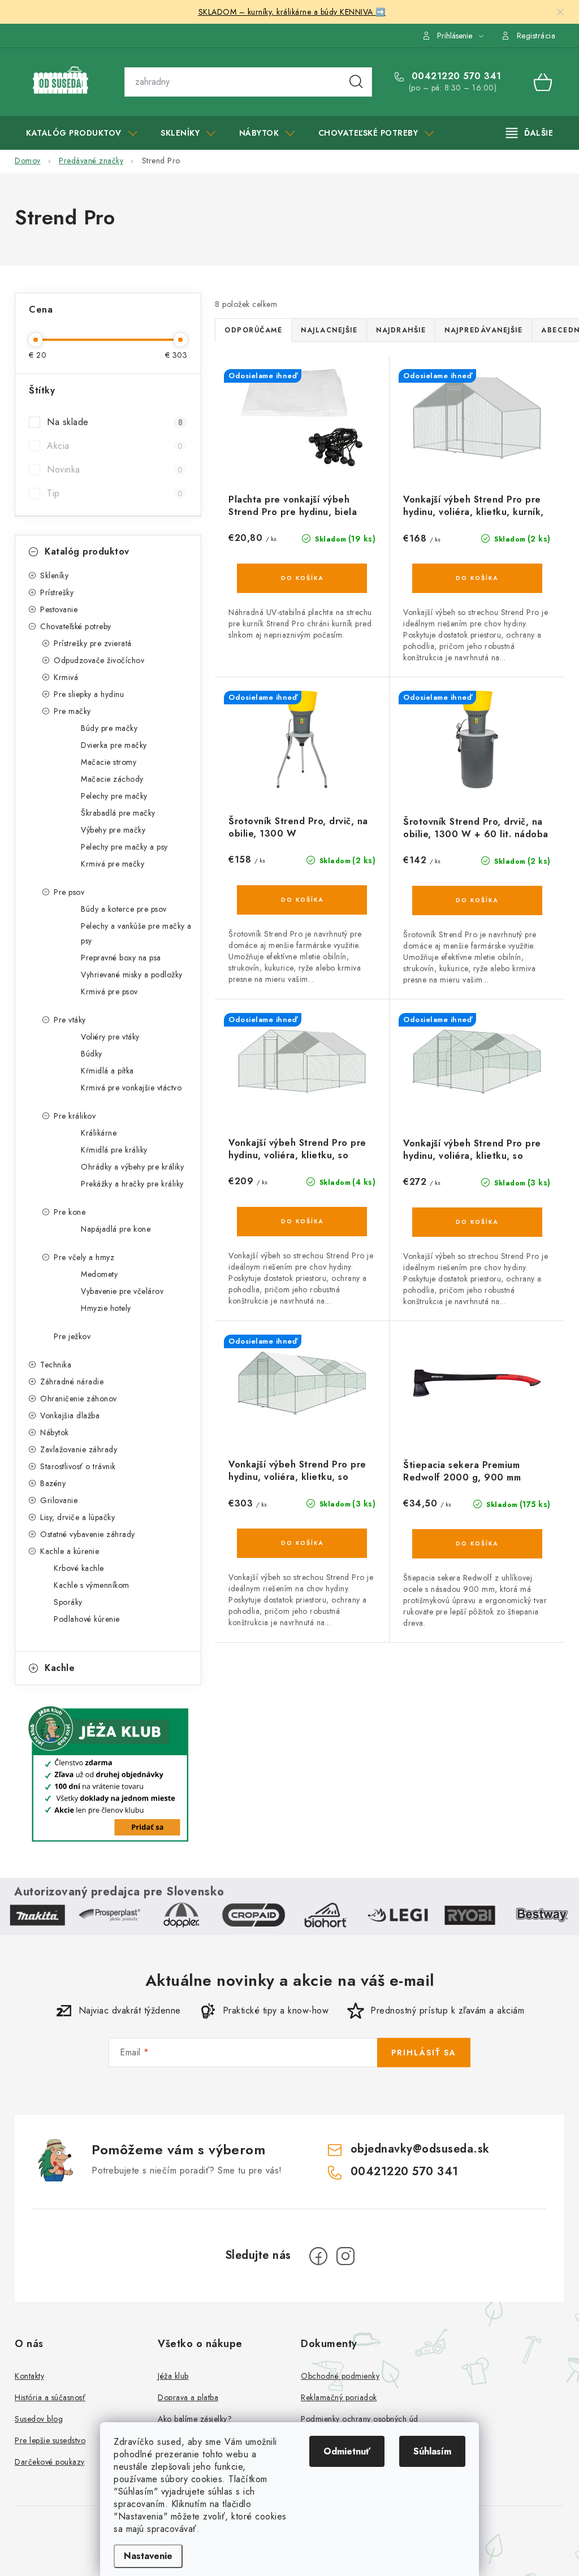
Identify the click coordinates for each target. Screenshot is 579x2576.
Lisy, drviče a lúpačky (77, 1517)
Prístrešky (57, 592)
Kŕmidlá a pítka (107, 1071)
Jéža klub (173, 2376)
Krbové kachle (79, 1568)
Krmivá (66, 677)
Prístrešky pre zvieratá (93, 643)
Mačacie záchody (112, 779)
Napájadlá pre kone (116, 1229)
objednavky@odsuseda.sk (420, 2149)
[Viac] (530, 133)
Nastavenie (148, 2556)
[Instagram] (345, 2256)
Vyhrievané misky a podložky (132, 975)
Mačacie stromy (109, 762)
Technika (56, 1365)
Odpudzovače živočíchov (99, 660)
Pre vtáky (70, 1020)
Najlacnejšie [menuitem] (329, 330)
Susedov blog (39, 2419)
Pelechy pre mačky (114, 796)
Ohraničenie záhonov (79, 1399)
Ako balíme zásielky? (195, 2419)
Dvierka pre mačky (114, 745)
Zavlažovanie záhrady (79, 1449)
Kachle (60, 1668)
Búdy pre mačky (109, 728)
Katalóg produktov (87, 551)
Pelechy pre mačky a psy (124, 847)
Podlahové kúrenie (87, 1619)
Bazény (53, 1483)
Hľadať (356, 82)
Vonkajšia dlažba (70, 1415)
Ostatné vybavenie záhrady (88, 1534)
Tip (115, 493)
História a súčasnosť (50, 2397)
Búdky (92, 1054)
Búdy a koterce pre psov (124, 909)
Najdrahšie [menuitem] (401, 330)
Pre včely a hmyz (84, 1257)
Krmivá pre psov (109, 992)
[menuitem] (82, 133)
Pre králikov (75, 1116)
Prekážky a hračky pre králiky (132, 1184)
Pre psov (69, 892)
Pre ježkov (72, 1336)
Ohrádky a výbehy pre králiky (132, 1167)
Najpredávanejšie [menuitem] (483, 330)
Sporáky (68, 1602)
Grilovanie (59, 1500)
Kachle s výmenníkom (92, 1585)
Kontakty (29, 2376)
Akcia (115, 446)
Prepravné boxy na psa (121, 958)
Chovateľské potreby (76, 626)
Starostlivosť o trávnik (78, 1466)
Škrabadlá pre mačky (118, 813)
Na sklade (115, 422)
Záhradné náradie (72, 1382)
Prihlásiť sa (424, 2053)
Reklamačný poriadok (339, 2397)
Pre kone (70, 1212)
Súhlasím (432, 2451)
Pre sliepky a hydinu (89, 694)
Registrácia (536, 36)
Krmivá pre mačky (113, 864)
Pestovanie (59, 609)
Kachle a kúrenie (70, 1551)
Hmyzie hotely (106, 1308)
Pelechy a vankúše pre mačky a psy (136, 933)
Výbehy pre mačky (113, 830)
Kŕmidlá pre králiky (114, 1150)
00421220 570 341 (455, 76)
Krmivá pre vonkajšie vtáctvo (131, 1088)
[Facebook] (318, 2256)
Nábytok (55, 1432)
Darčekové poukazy (50, 2462)
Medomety (99, 1274)
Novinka (115, 469)
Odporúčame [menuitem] (253, 330)
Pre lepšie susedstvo (50, 2440)
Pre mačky (72, 711)
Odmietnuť (347, 2451)
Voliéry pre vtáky (110, 1037)
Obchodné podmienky (340, 2376)
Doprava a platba (188, 2397)
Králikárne (99, 1133)
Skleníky (54, 575)
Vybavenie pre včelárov (122, 1291)
